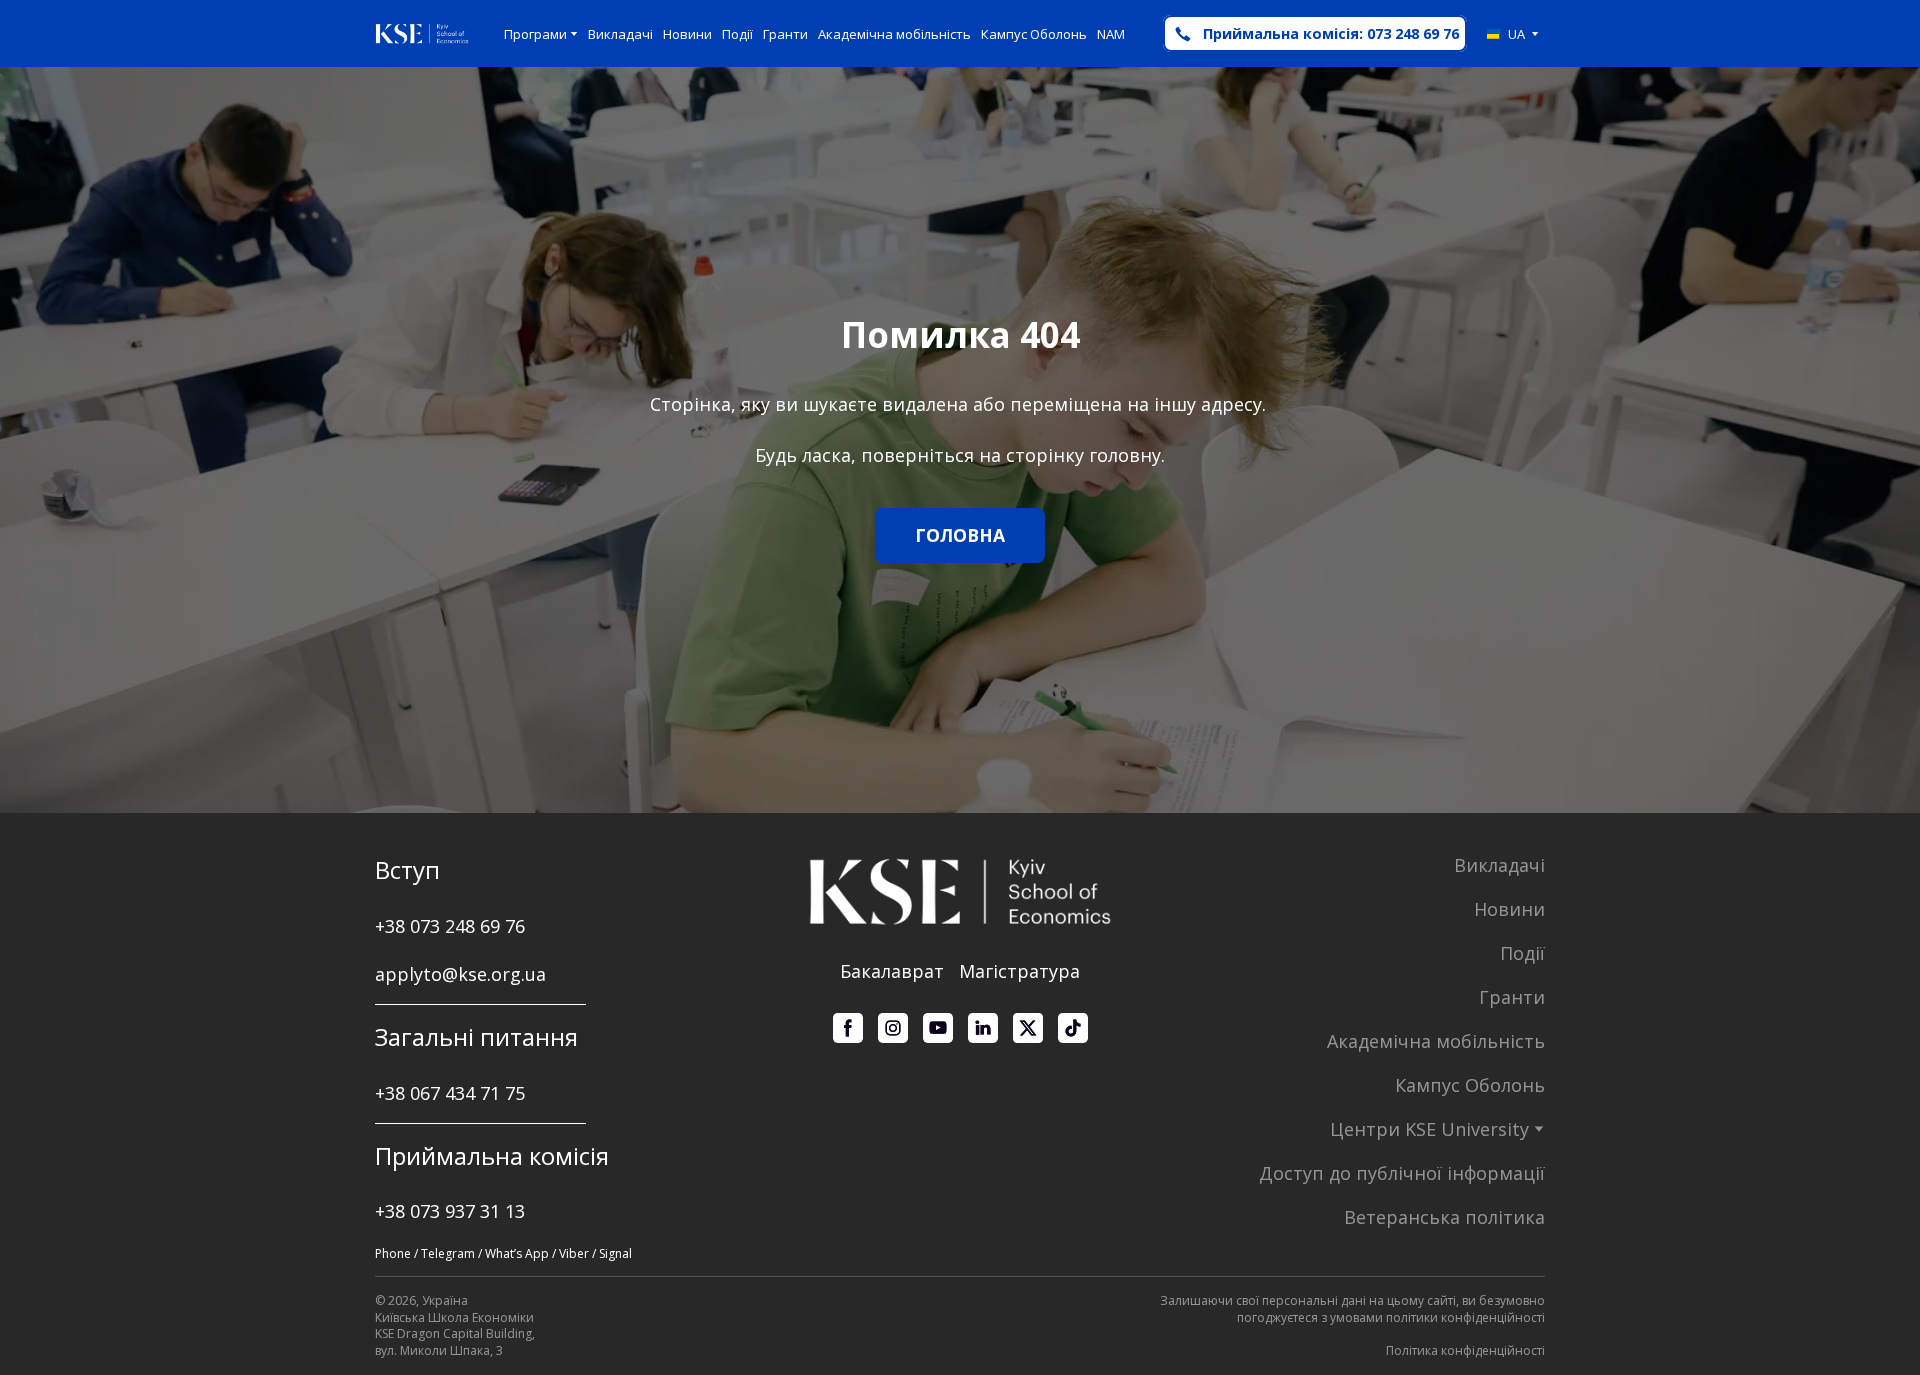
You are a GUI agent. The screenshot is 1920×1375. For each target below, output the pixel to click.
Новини (687, 34)
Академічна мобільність (894, 34)
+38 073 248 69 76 (450, 926)
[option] (1506, 34)
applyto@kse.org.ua (460, 974)
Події (737, 34)
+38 (392, 1093)
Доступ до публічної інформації (1402, 1173)
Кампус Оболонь (1034, 34)
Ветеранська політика (1444, 1217)
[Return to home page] (422, 34)
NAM (1111, 34)
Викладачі (620, 34)
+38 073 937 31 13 (450, 1211)
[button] (1315, 33)
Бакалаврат (892, 971)
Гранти (785, 34)
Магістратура (1019, 971)
